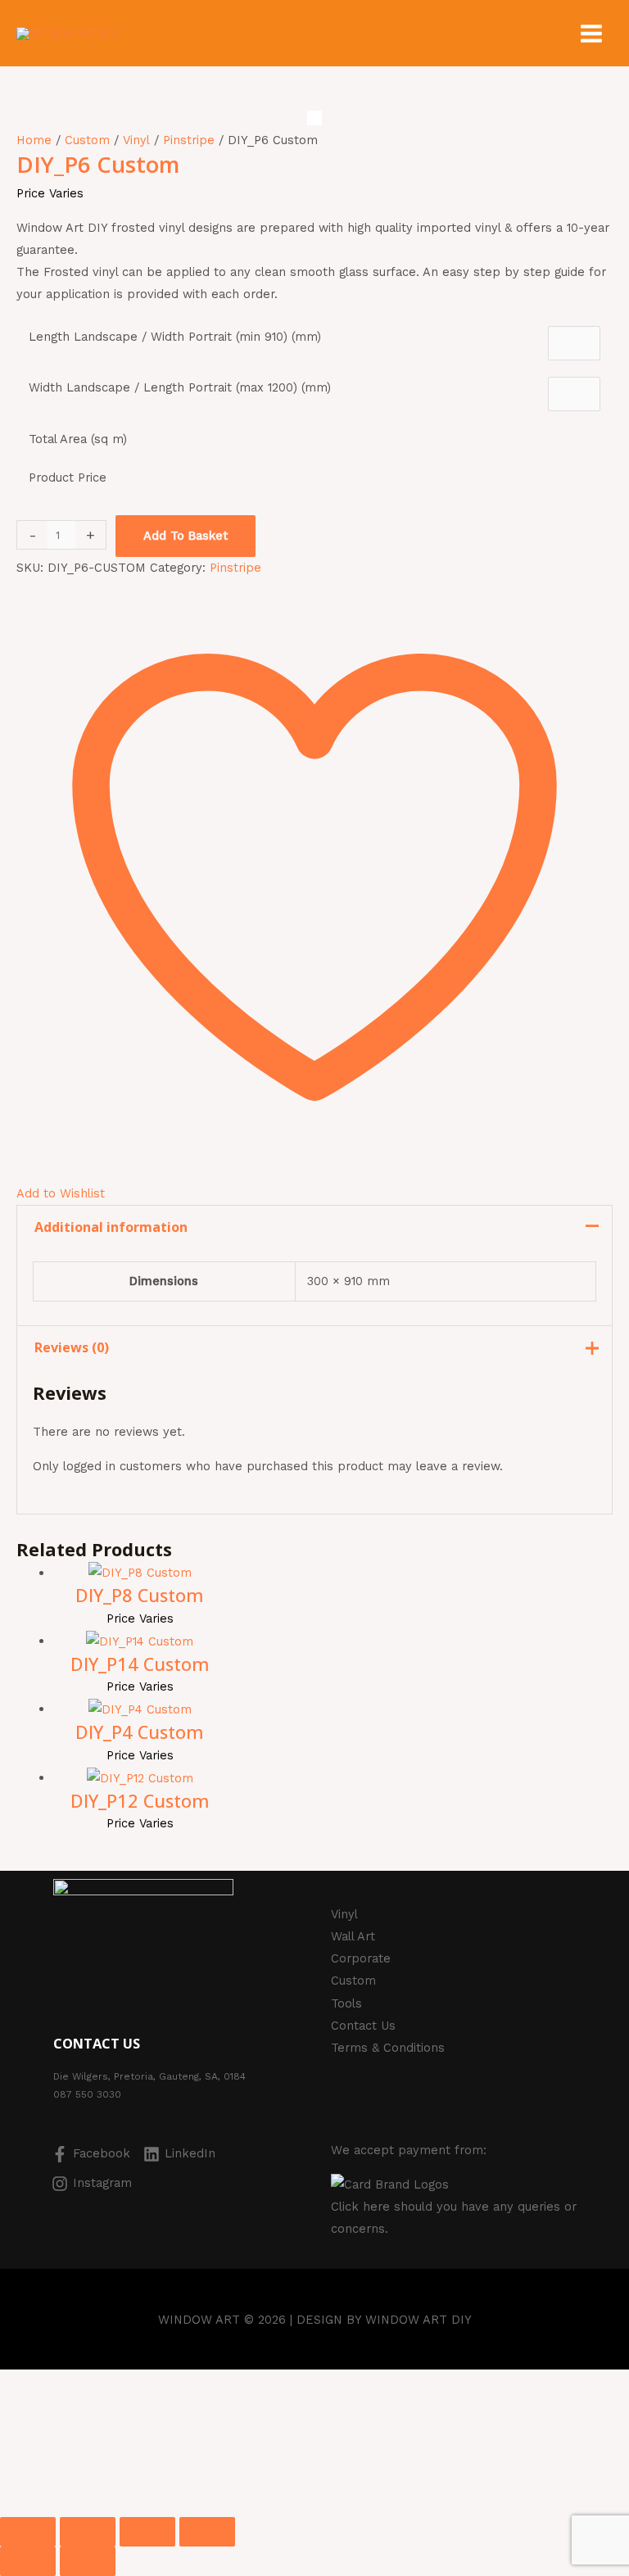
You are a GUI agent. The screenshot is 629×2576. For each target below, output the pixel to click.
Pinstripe (189, 140)
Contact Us (363, 2026)
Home (34, 140)
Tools (346, 2003)
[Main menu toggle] (591, 34)
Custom (87, 140)
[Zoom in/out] (28, 2532)
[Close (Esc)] (207, 2532)
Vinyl (136, 140)
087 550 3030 (87, 2094)
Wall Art (353, 1936)
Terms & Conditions (388, 2048)
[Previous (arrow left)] (28, 2561)
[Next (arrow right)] (88, 2561)
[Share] (147, 2532)
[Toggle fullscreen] (88, 2532)
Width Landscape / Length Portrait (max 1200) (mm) (180, 387)
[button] (68, 2442)
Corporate (361, 1958)
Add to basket (186, 536)
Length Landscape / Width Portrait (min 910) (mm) (175, 337)
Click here (360, 2207)
